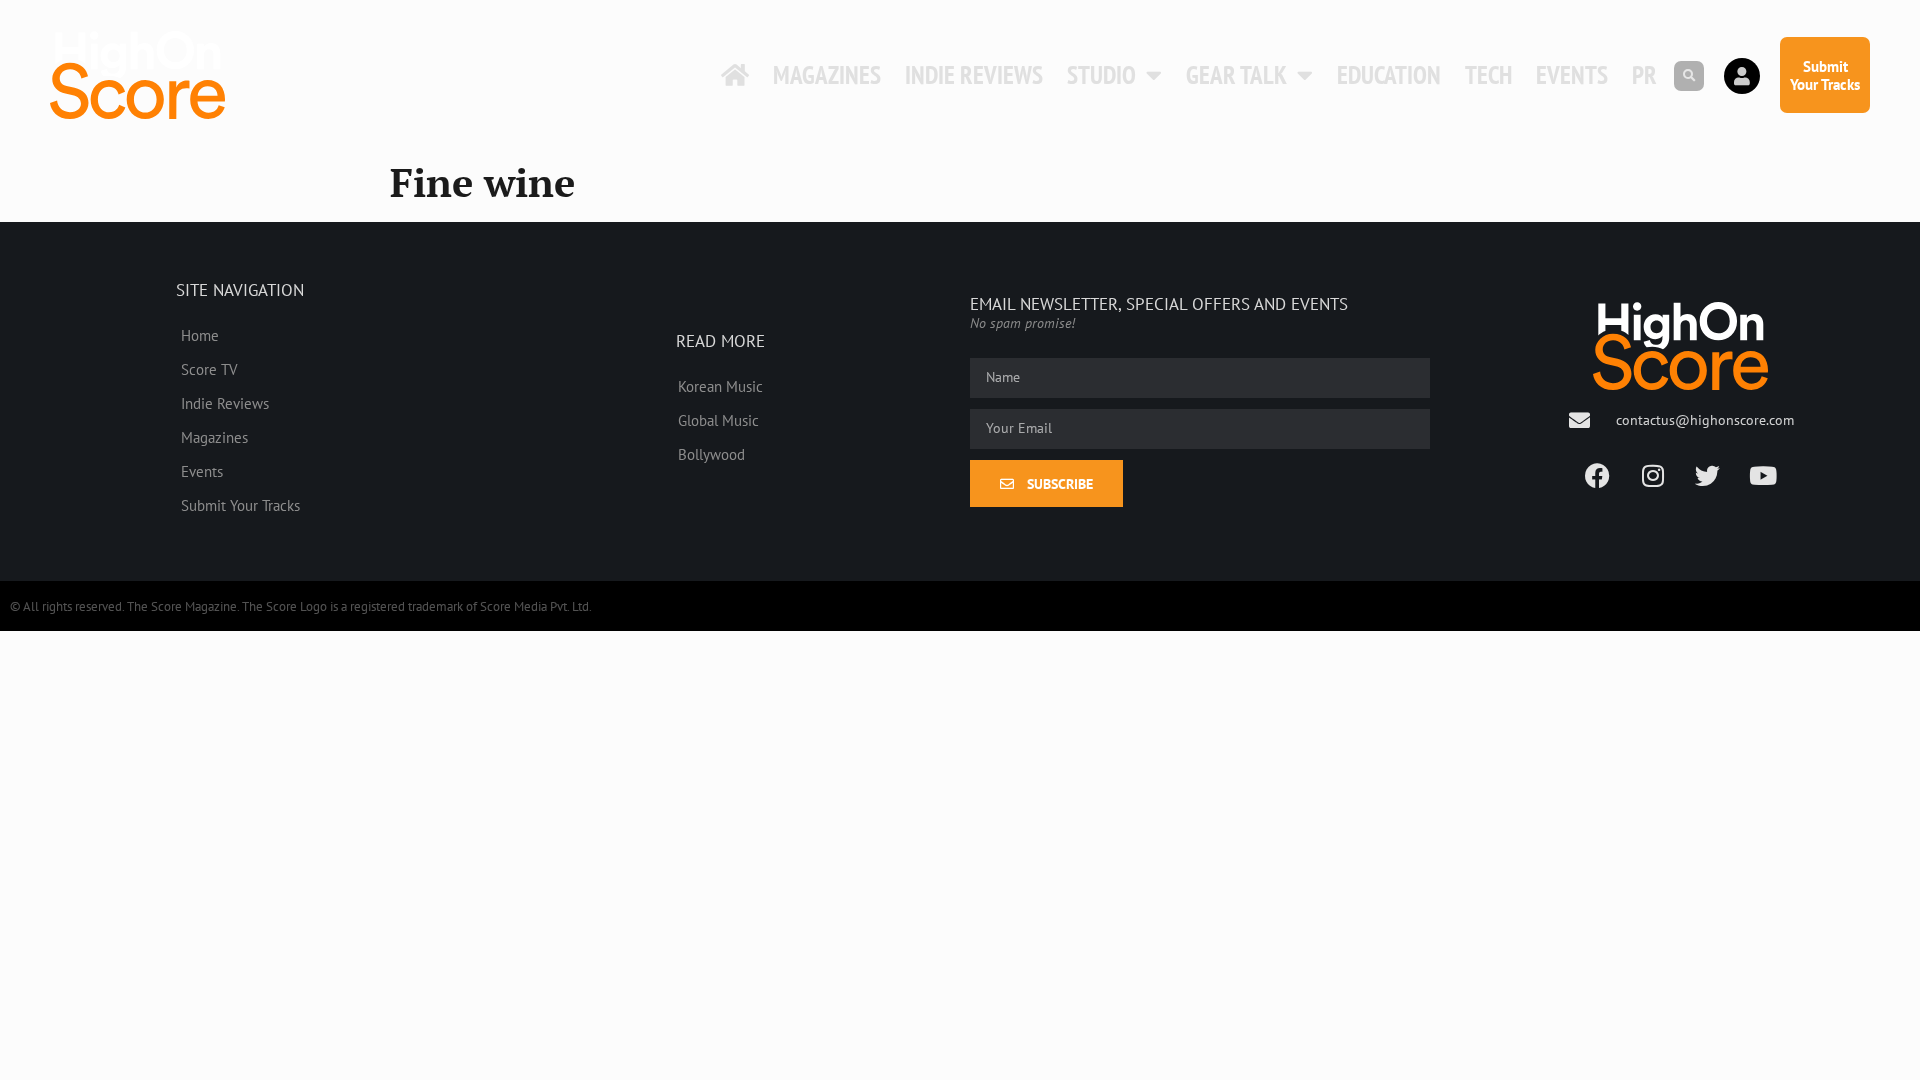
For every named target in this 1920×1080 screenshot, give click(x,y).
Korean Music (720, 386)
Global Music (718, 420)
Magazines (827, 75)
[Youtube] (1763, 476)
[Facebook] (1598, 476)
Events (1572, 75)
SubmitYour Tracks (1825, 75)
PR (1644, 75)
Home (200, 335)
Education (1389, 75)
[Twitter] (1708, 476)
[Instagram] (1653, 476)
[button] (1689, 76)
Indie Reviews (974, 75)
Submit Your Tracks (240, 505)
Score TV (209, 369)
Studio (1101, 75)
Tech (1488, 75)
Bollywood (711, 454)
